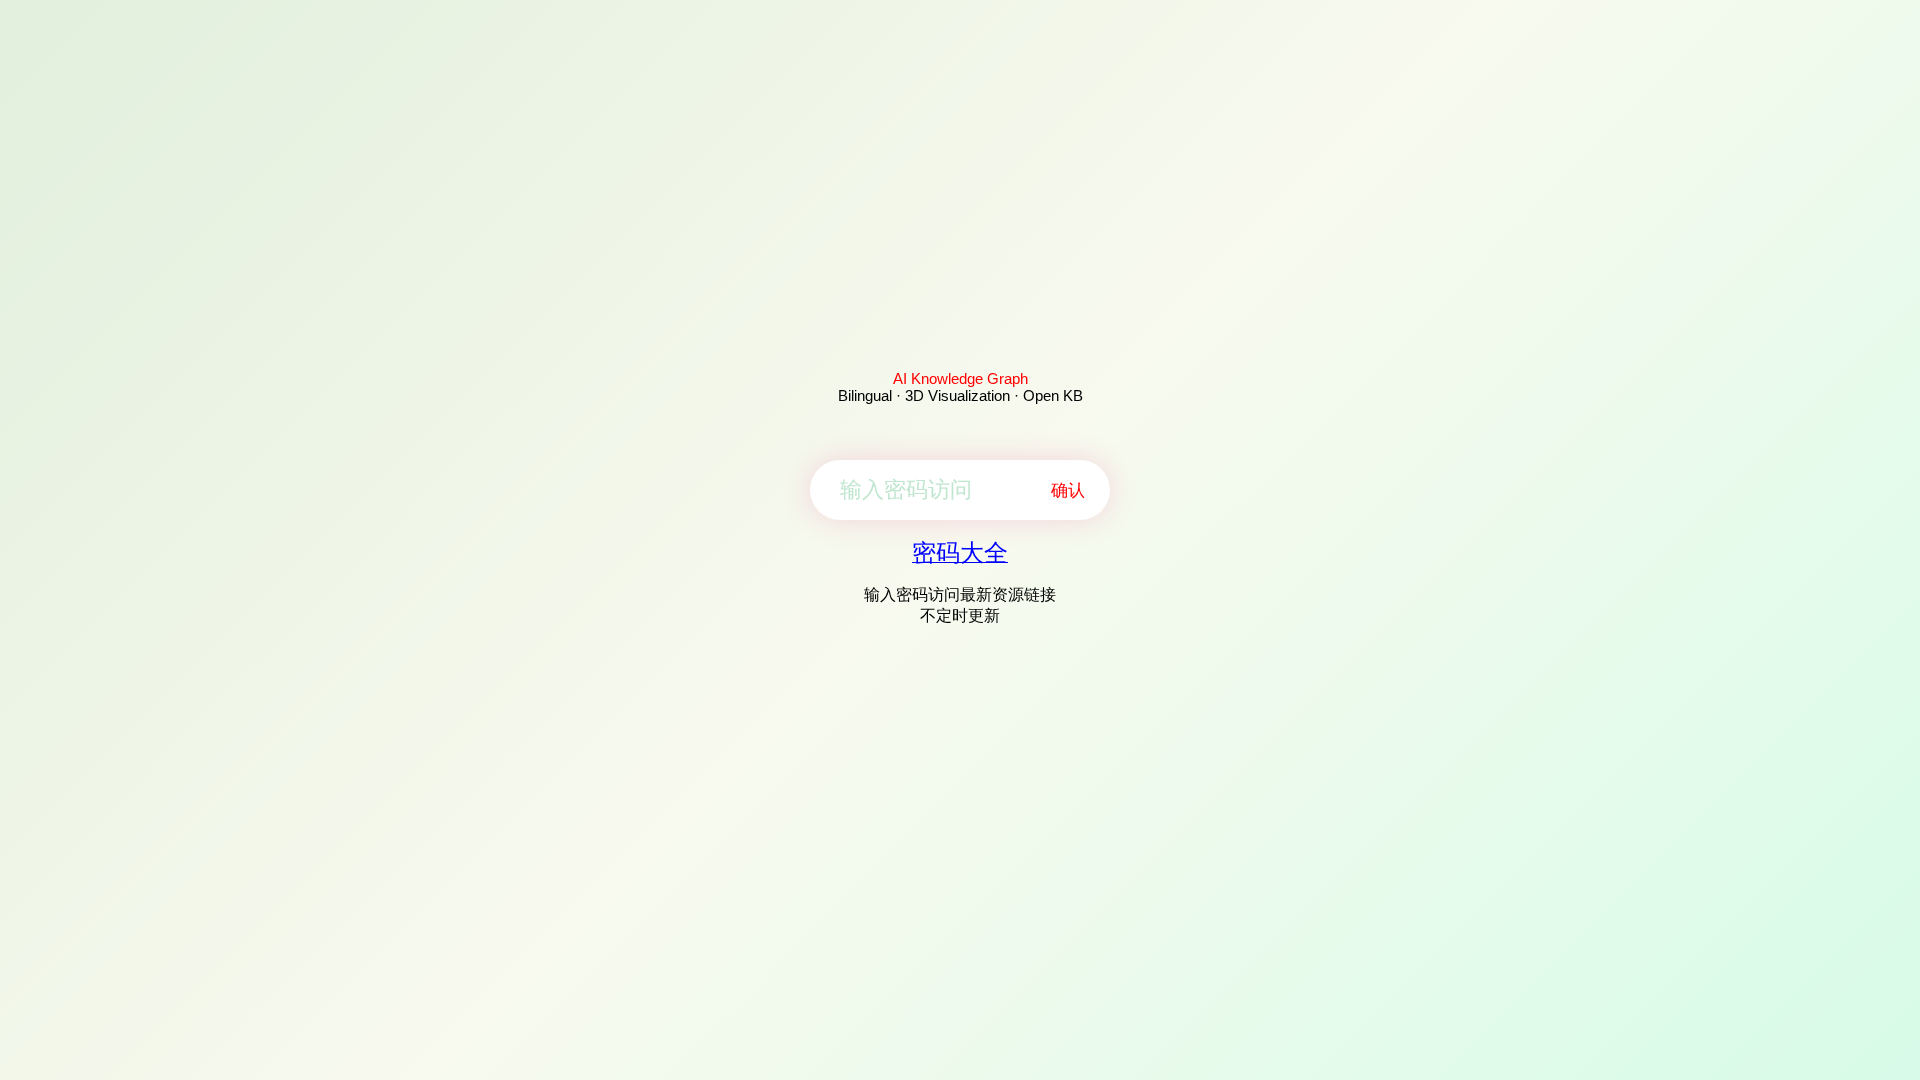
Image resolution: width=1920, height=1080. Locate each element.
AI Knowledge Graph (960, 378)
